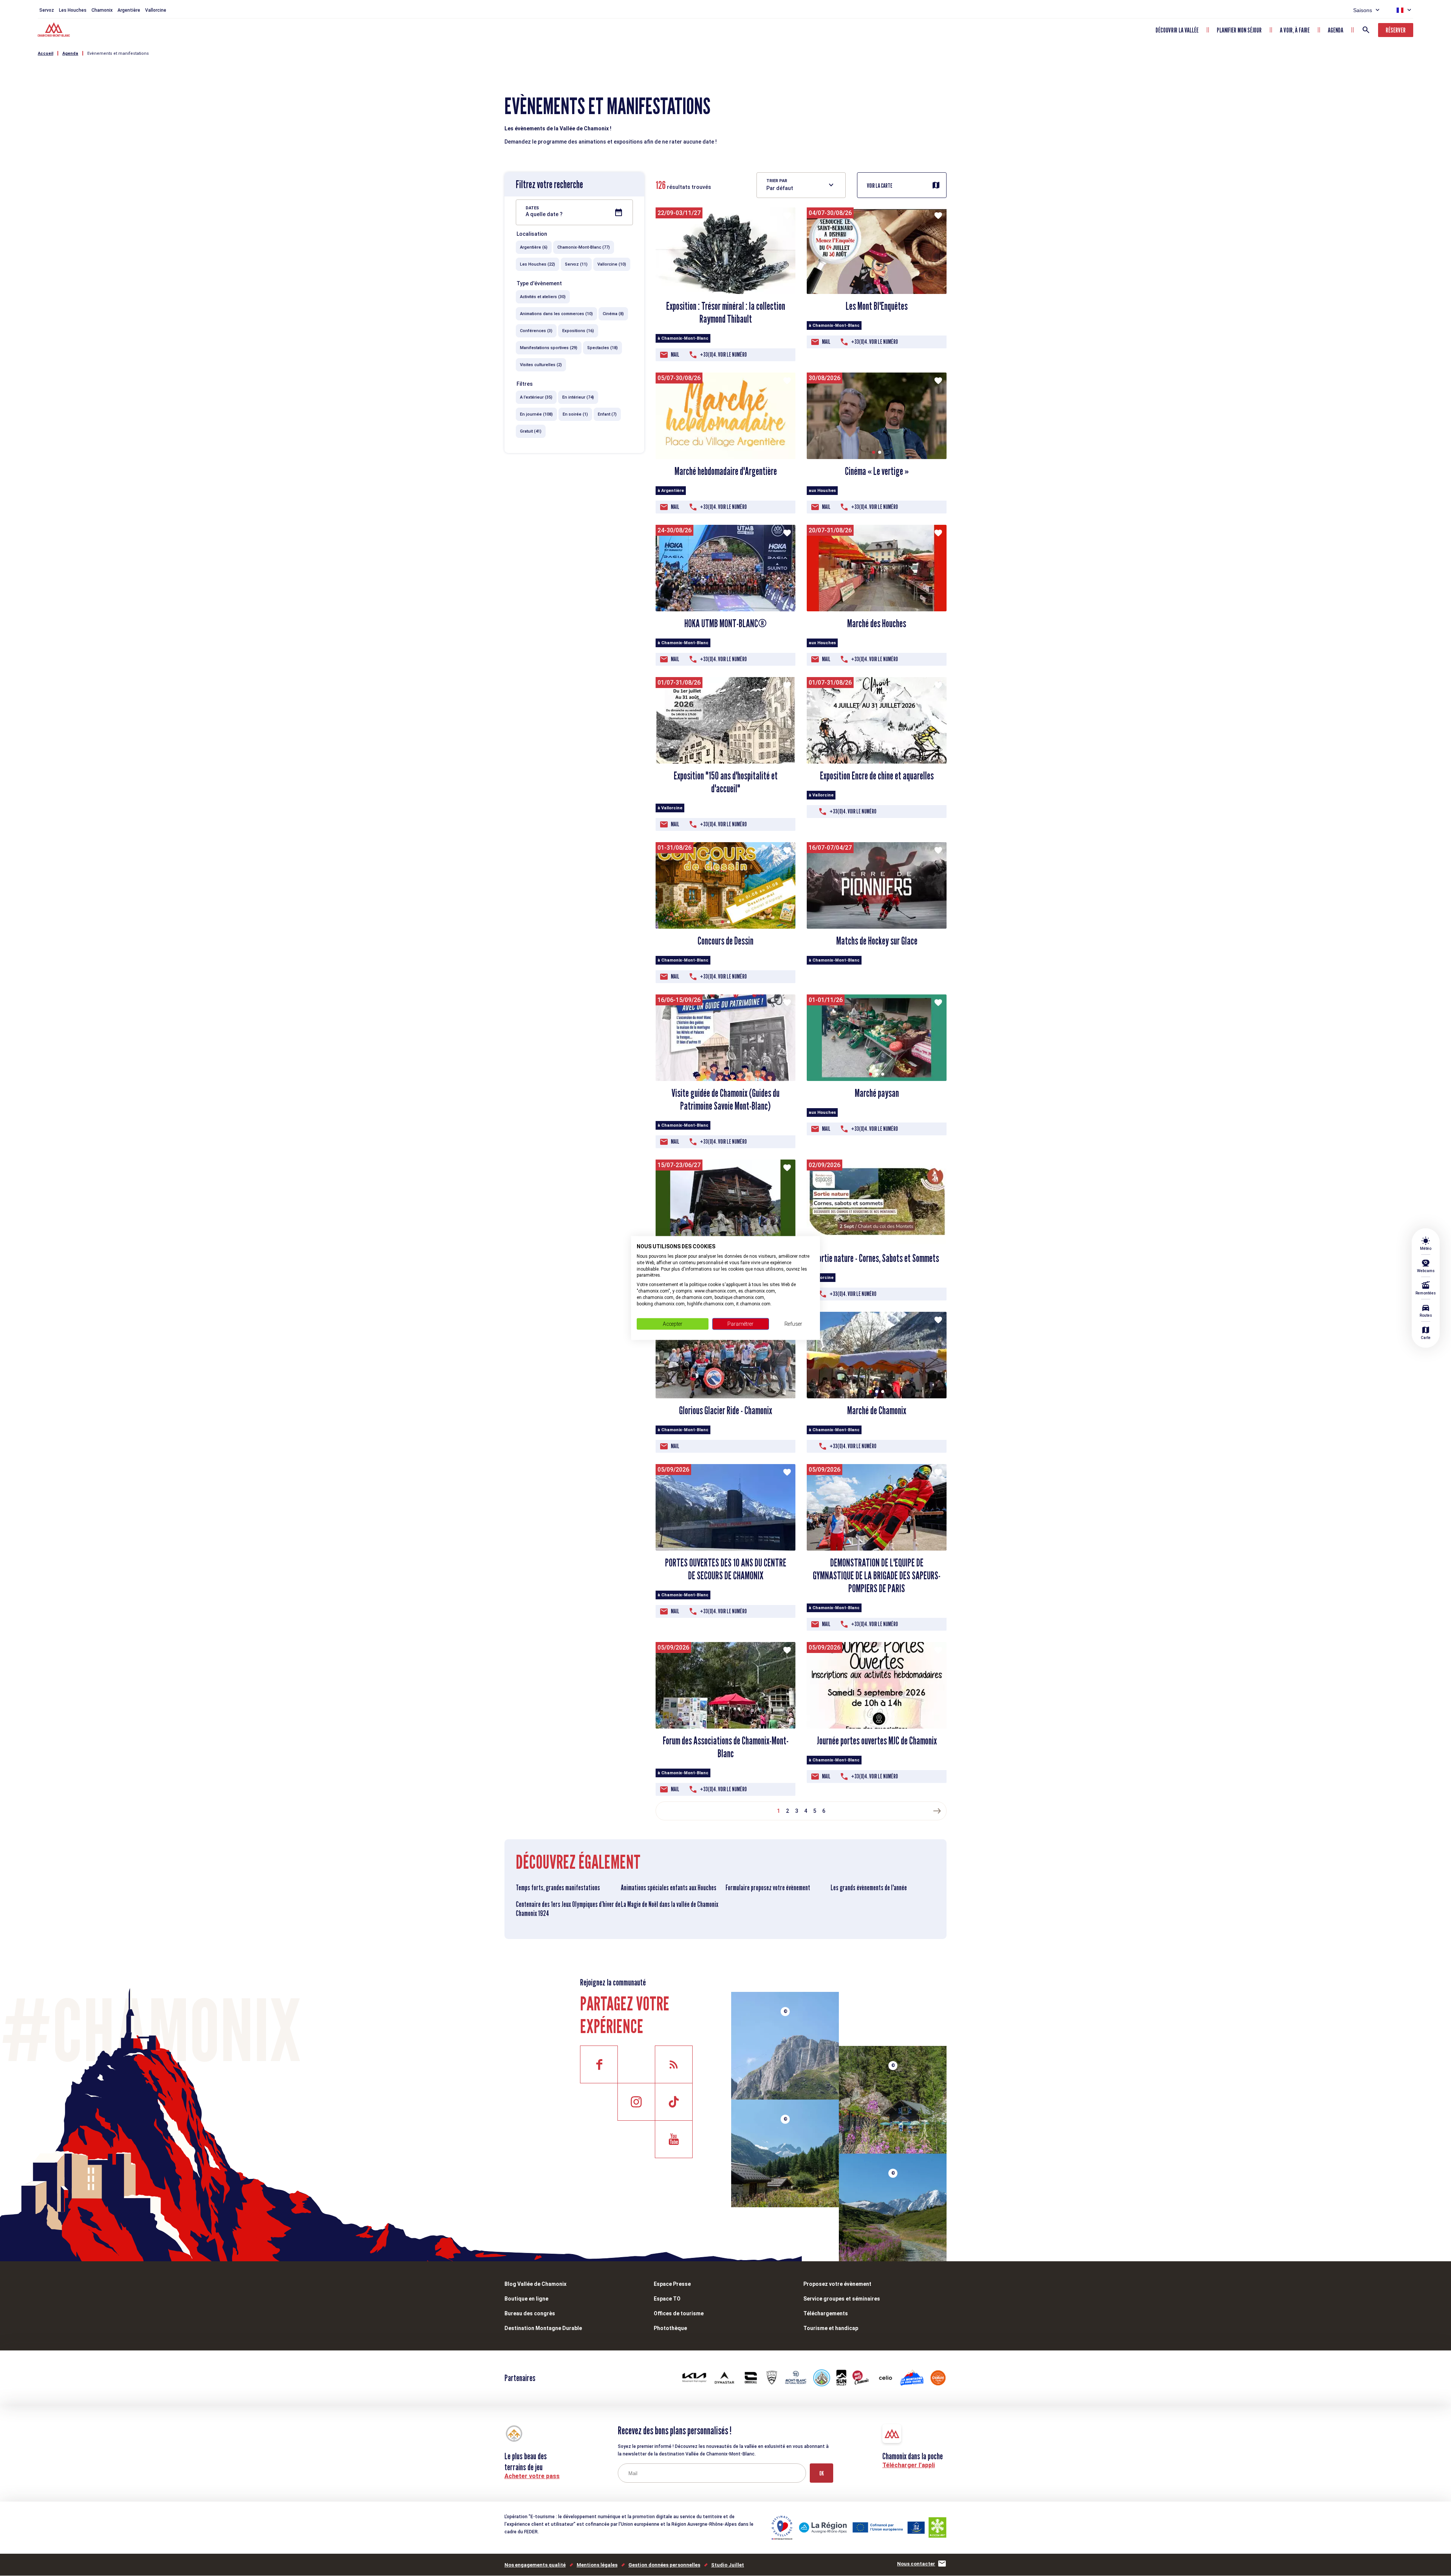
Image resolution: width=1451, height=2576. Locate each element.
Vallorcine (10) (612, 264)
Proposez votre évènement (837, 2284)
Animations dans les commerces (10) (556, 314)
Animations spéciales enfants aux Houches (669, 1888)
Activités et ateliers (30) (543, 297)
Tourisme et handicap (831, 2328)
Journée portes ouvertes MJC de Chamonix (877, 1741)
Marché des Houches (877, 623)
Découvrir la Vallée (1177, 30)
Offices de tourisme (679, 2313)
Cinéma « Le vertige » (877, 471)
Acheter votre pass (532, 2476)
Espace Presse (672, 2284)
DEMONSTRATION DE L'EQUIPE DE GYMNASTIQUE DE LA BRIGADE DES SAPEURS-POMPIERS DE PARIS (877, 1576)
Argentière (129, 10)
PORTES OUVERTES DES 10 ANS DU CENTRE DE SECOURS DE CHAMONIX (726, 1569)
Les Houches (73, 10)
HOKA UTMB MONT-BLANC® (725, 623)
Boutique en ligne (526, 2299)
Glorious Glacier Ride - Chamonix (725, 1410)
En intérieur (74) (578, 397)
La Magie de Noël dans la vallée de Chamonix (670, 1904)
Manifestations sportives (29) (549, 348)
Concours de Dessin (725, 941)
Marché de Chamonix (877, 1410)
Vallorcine (156, 10)
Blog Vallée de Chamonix (535, 2284)
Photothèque (670, 2328)
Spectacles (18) (603, 348)
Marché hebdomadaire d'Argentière (726, 471)
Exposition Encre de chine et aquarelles (877, 776)
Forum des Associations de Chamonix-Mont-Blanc (726, 1747)
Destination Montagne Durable (543, 2328)
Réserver (1396, 30)
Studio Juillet (728, 2565)
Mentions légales (597, 2565)
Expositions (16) (578, 331)
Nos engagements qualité (535, 2565)
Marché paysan (877, 1093)
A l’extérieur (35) (536, 397)
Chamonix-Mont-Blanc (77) (584, 247)
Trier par (777, 181)
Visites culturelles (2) (541, 365)
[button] (874, 452)
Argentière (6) (534, 247)
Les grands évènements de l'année (869, 1888)
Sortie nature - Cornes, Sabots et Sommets (877, 1258)
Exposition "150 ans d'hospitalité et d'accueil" (726, 782)
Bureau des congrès (530, 2313)
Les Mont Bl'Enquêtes (877, 306)
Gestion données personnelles (664, 2565)
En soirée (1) (575, 414)
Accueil (46, 53)
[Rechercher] (1366, 30)
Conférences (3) (536, 331)
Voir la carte (880, 186)
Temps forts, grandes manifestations (558, 1888)
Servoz (47, 10)
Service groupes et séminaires (842, 2299)
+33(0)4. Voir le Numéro (723, 355)
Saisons (1363, 10)
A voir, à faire (1295, 30)
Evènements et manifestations (118, 53)
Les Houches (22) (538, 264)
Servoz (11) (576, 264)
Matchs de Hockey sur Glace (877, 941)
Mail (675, 355)
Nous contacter (916, 2564)
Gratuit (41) (531, 431)
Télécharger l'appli (909, 2465)
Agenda (1336, 30)
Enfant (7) (607, 414)
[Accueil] (55, 31)
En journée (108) (536, 414)
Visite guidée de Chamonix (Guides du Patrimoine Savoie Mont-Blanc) (725, 1099)
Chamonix (102, 10)
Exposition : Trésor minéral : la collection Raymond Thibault (726, 312)
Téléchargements (826, 2313)
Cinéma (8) (613, 314)
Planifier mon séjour (1239, 30)
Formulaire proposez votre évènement (768, 1888)
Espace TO (667, 2299)
